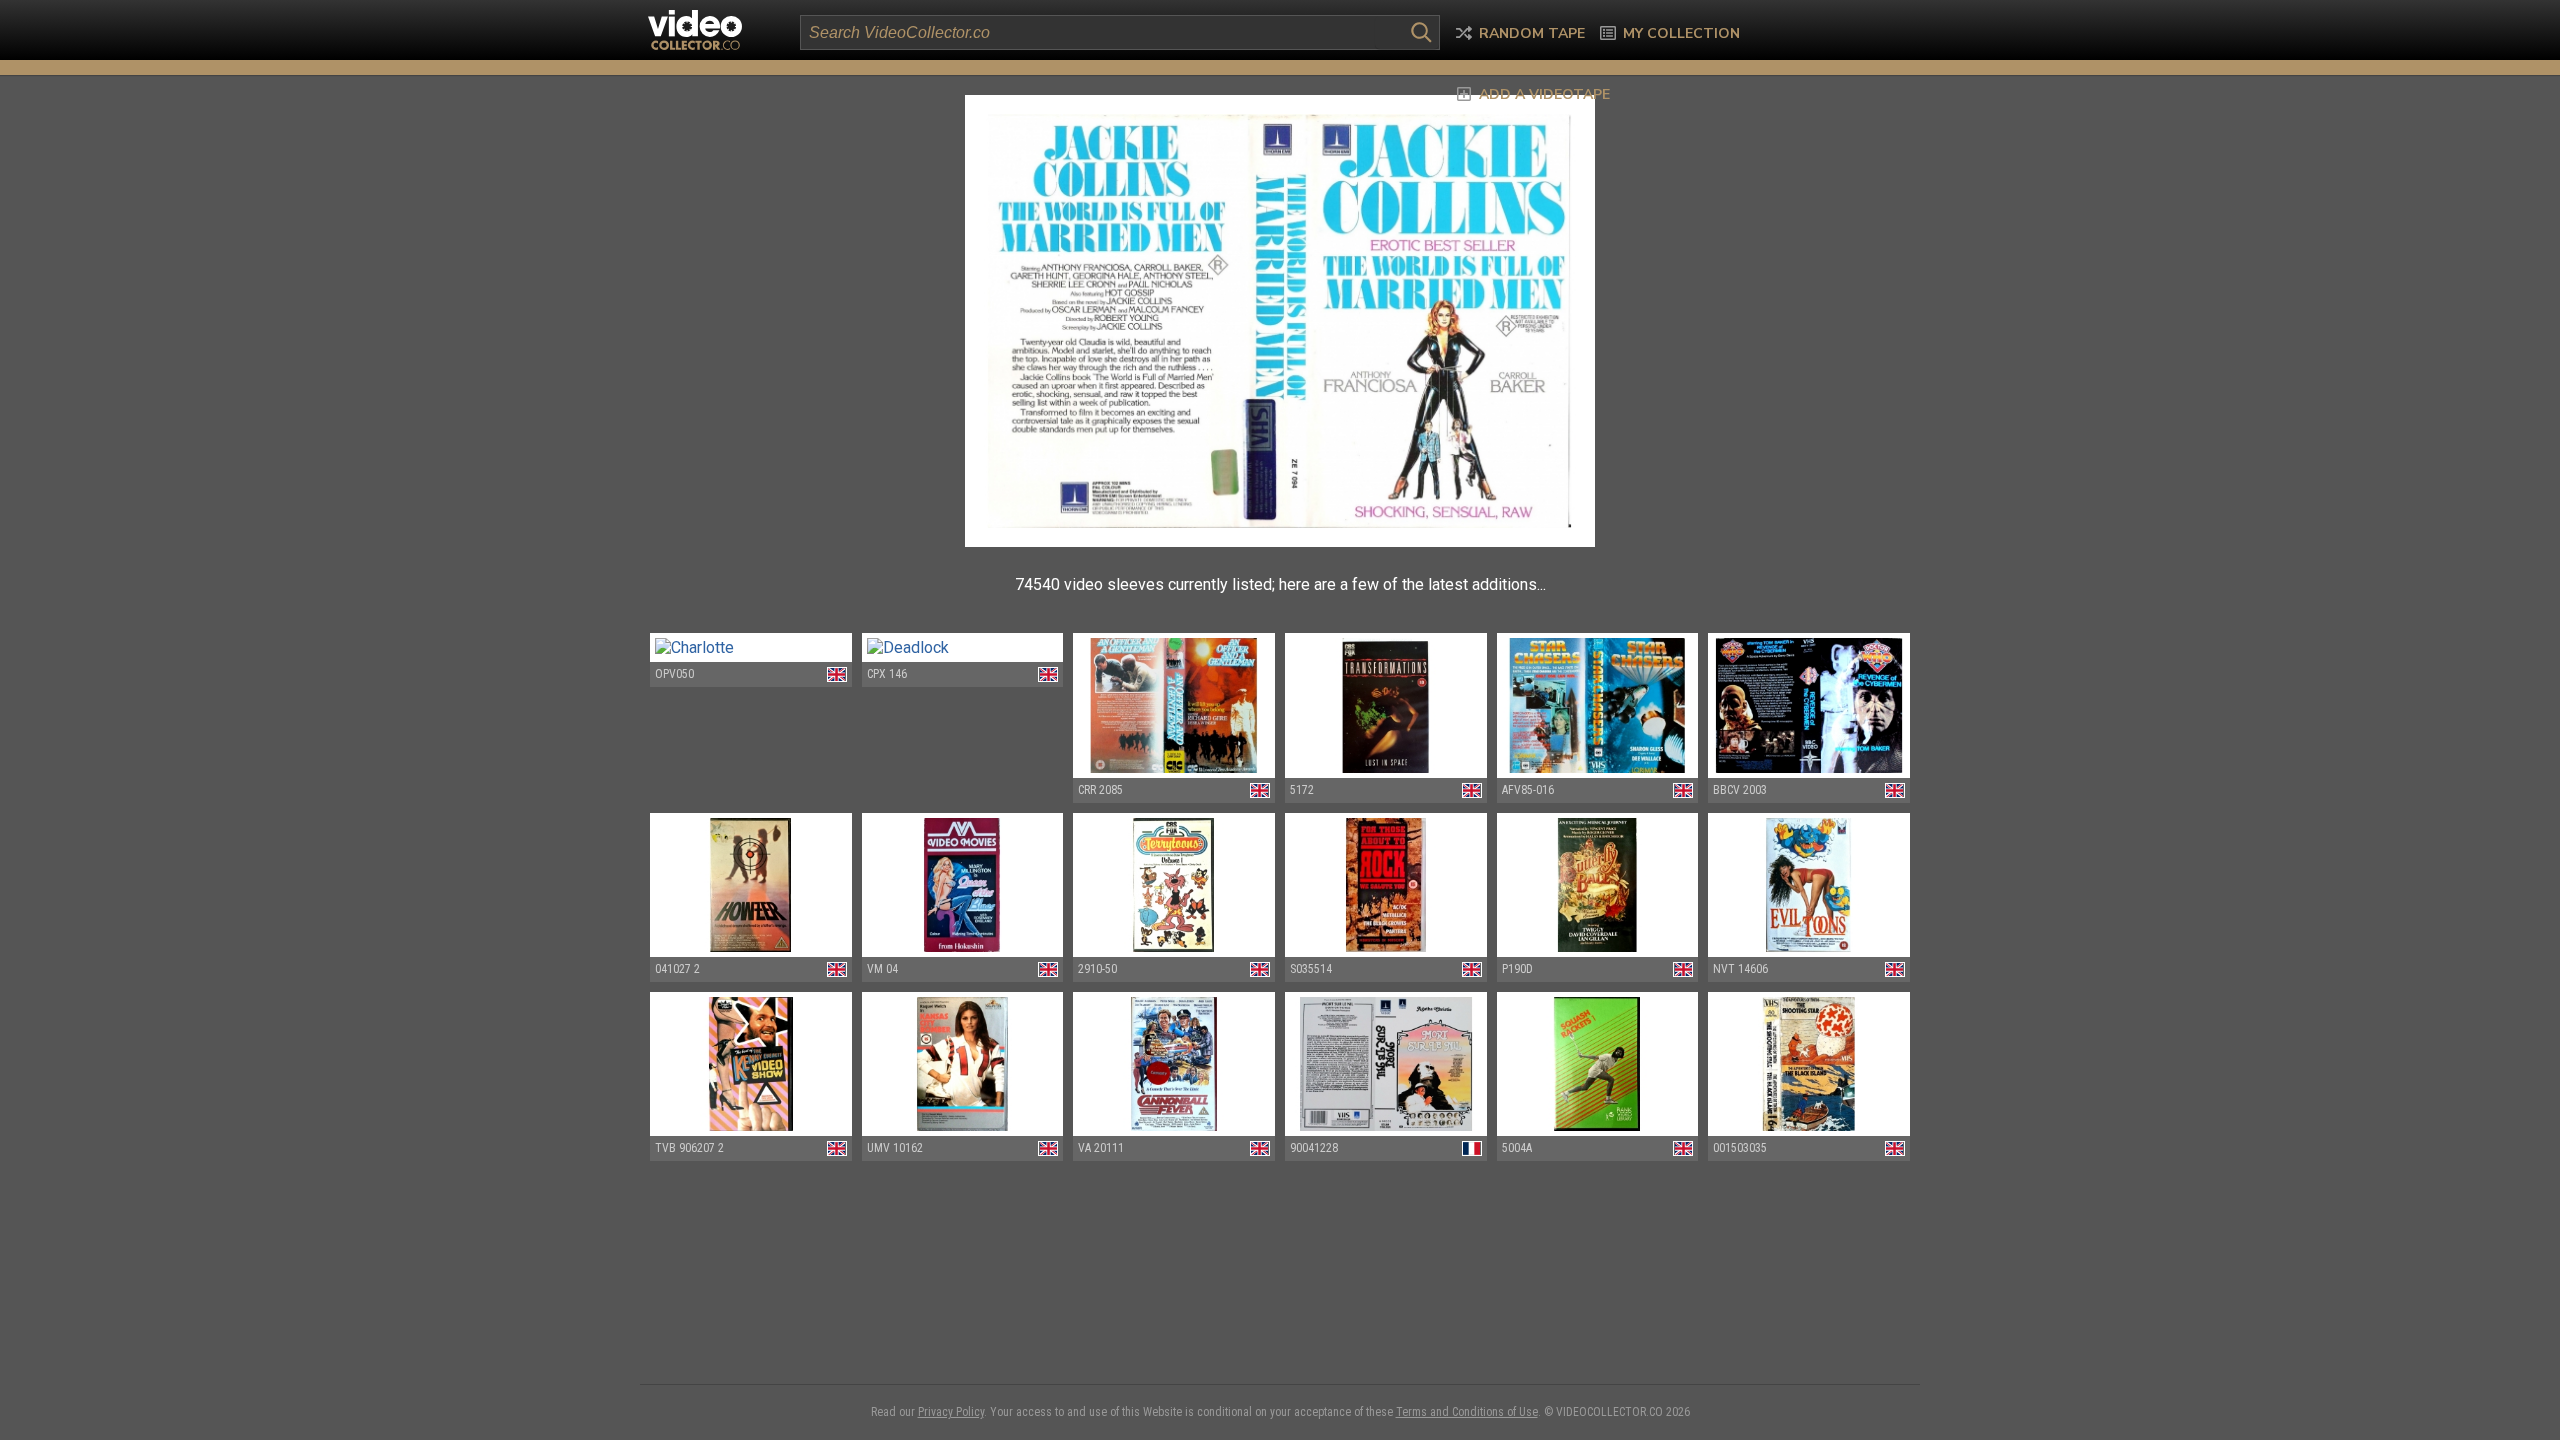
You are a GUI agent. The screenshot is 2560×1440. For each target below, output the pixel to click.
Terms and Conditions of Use (1467, 1412)
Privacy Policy (951, 1412)
